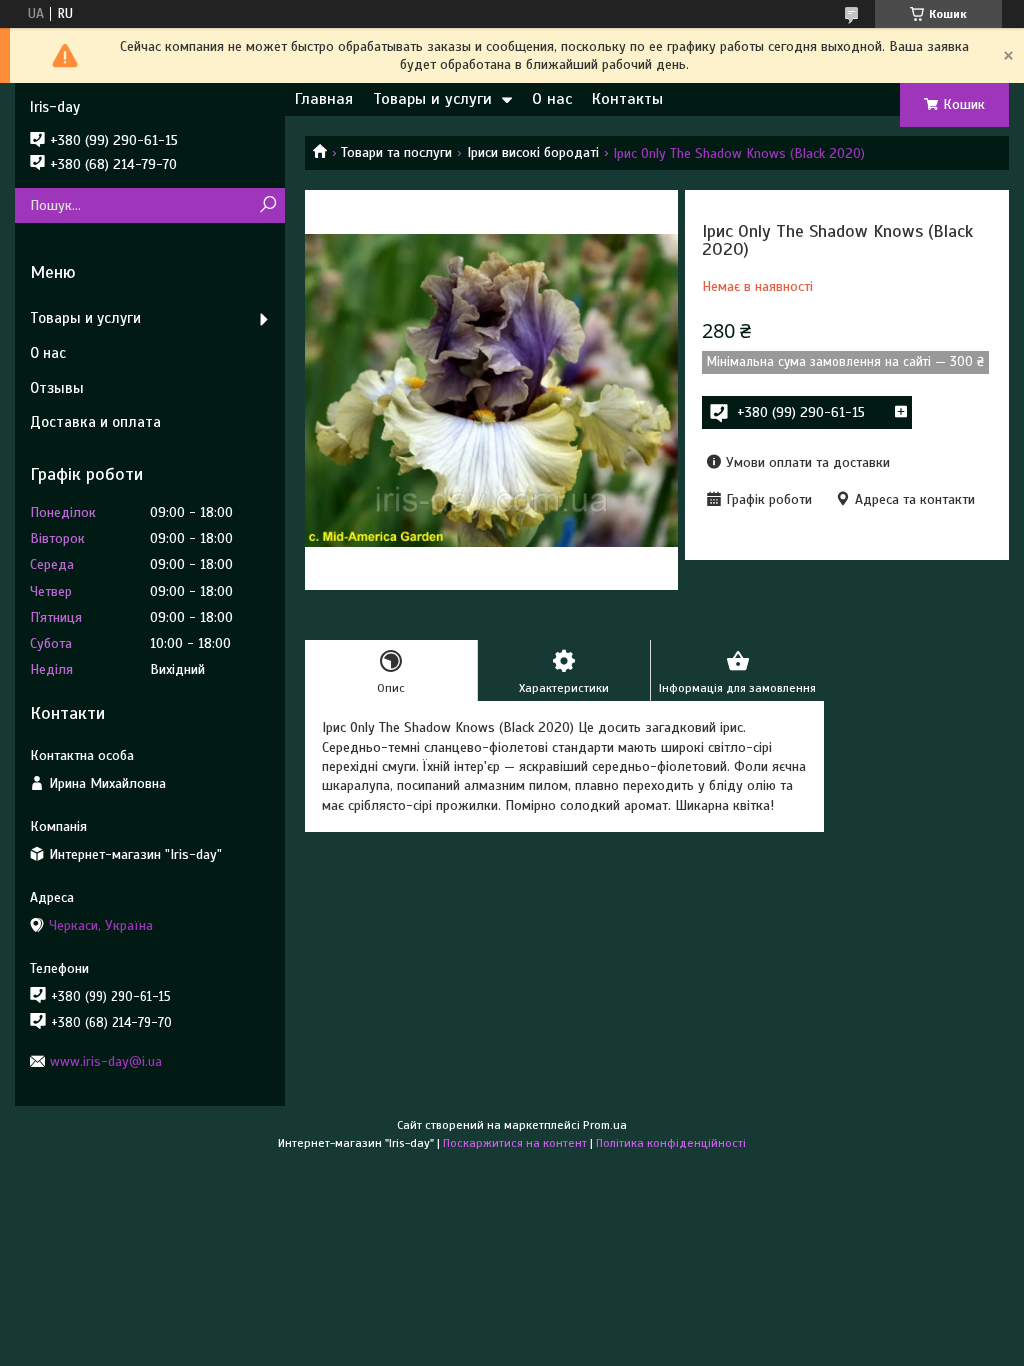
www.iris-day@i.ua (106, 1061)
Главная (324, 99)
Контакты (627, 99)
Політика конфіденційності (671, 1143)
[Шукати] (267, 205)
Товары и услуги (432, 99)
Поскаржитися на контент (515, 1143)
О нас (552, 99)
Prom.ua (605, 1125)
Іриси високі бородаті (533, 152)
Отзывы (57, 388)
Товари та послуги (396, 152)
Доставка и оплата (95, 422)
